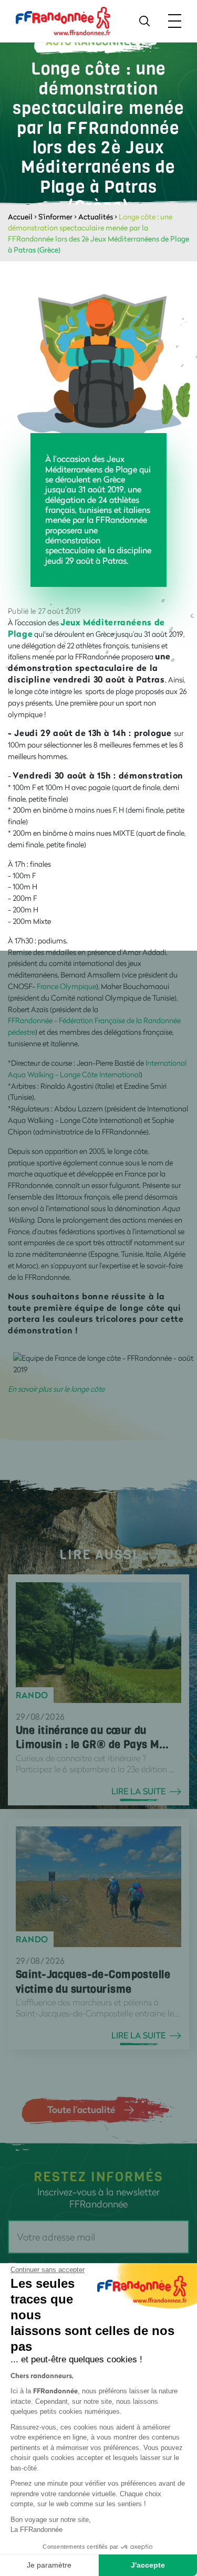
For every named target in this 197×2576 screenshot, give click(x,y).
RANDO (32, 1695)
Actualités (96, 217)
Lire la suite (138, 1791)
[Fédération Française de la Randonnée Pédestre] (63, 20)
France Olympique (66, 986)
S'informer (55, 217)
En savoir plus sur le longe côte (56, 1389)
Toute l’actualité (81, 2109)
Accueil (20, 217)
